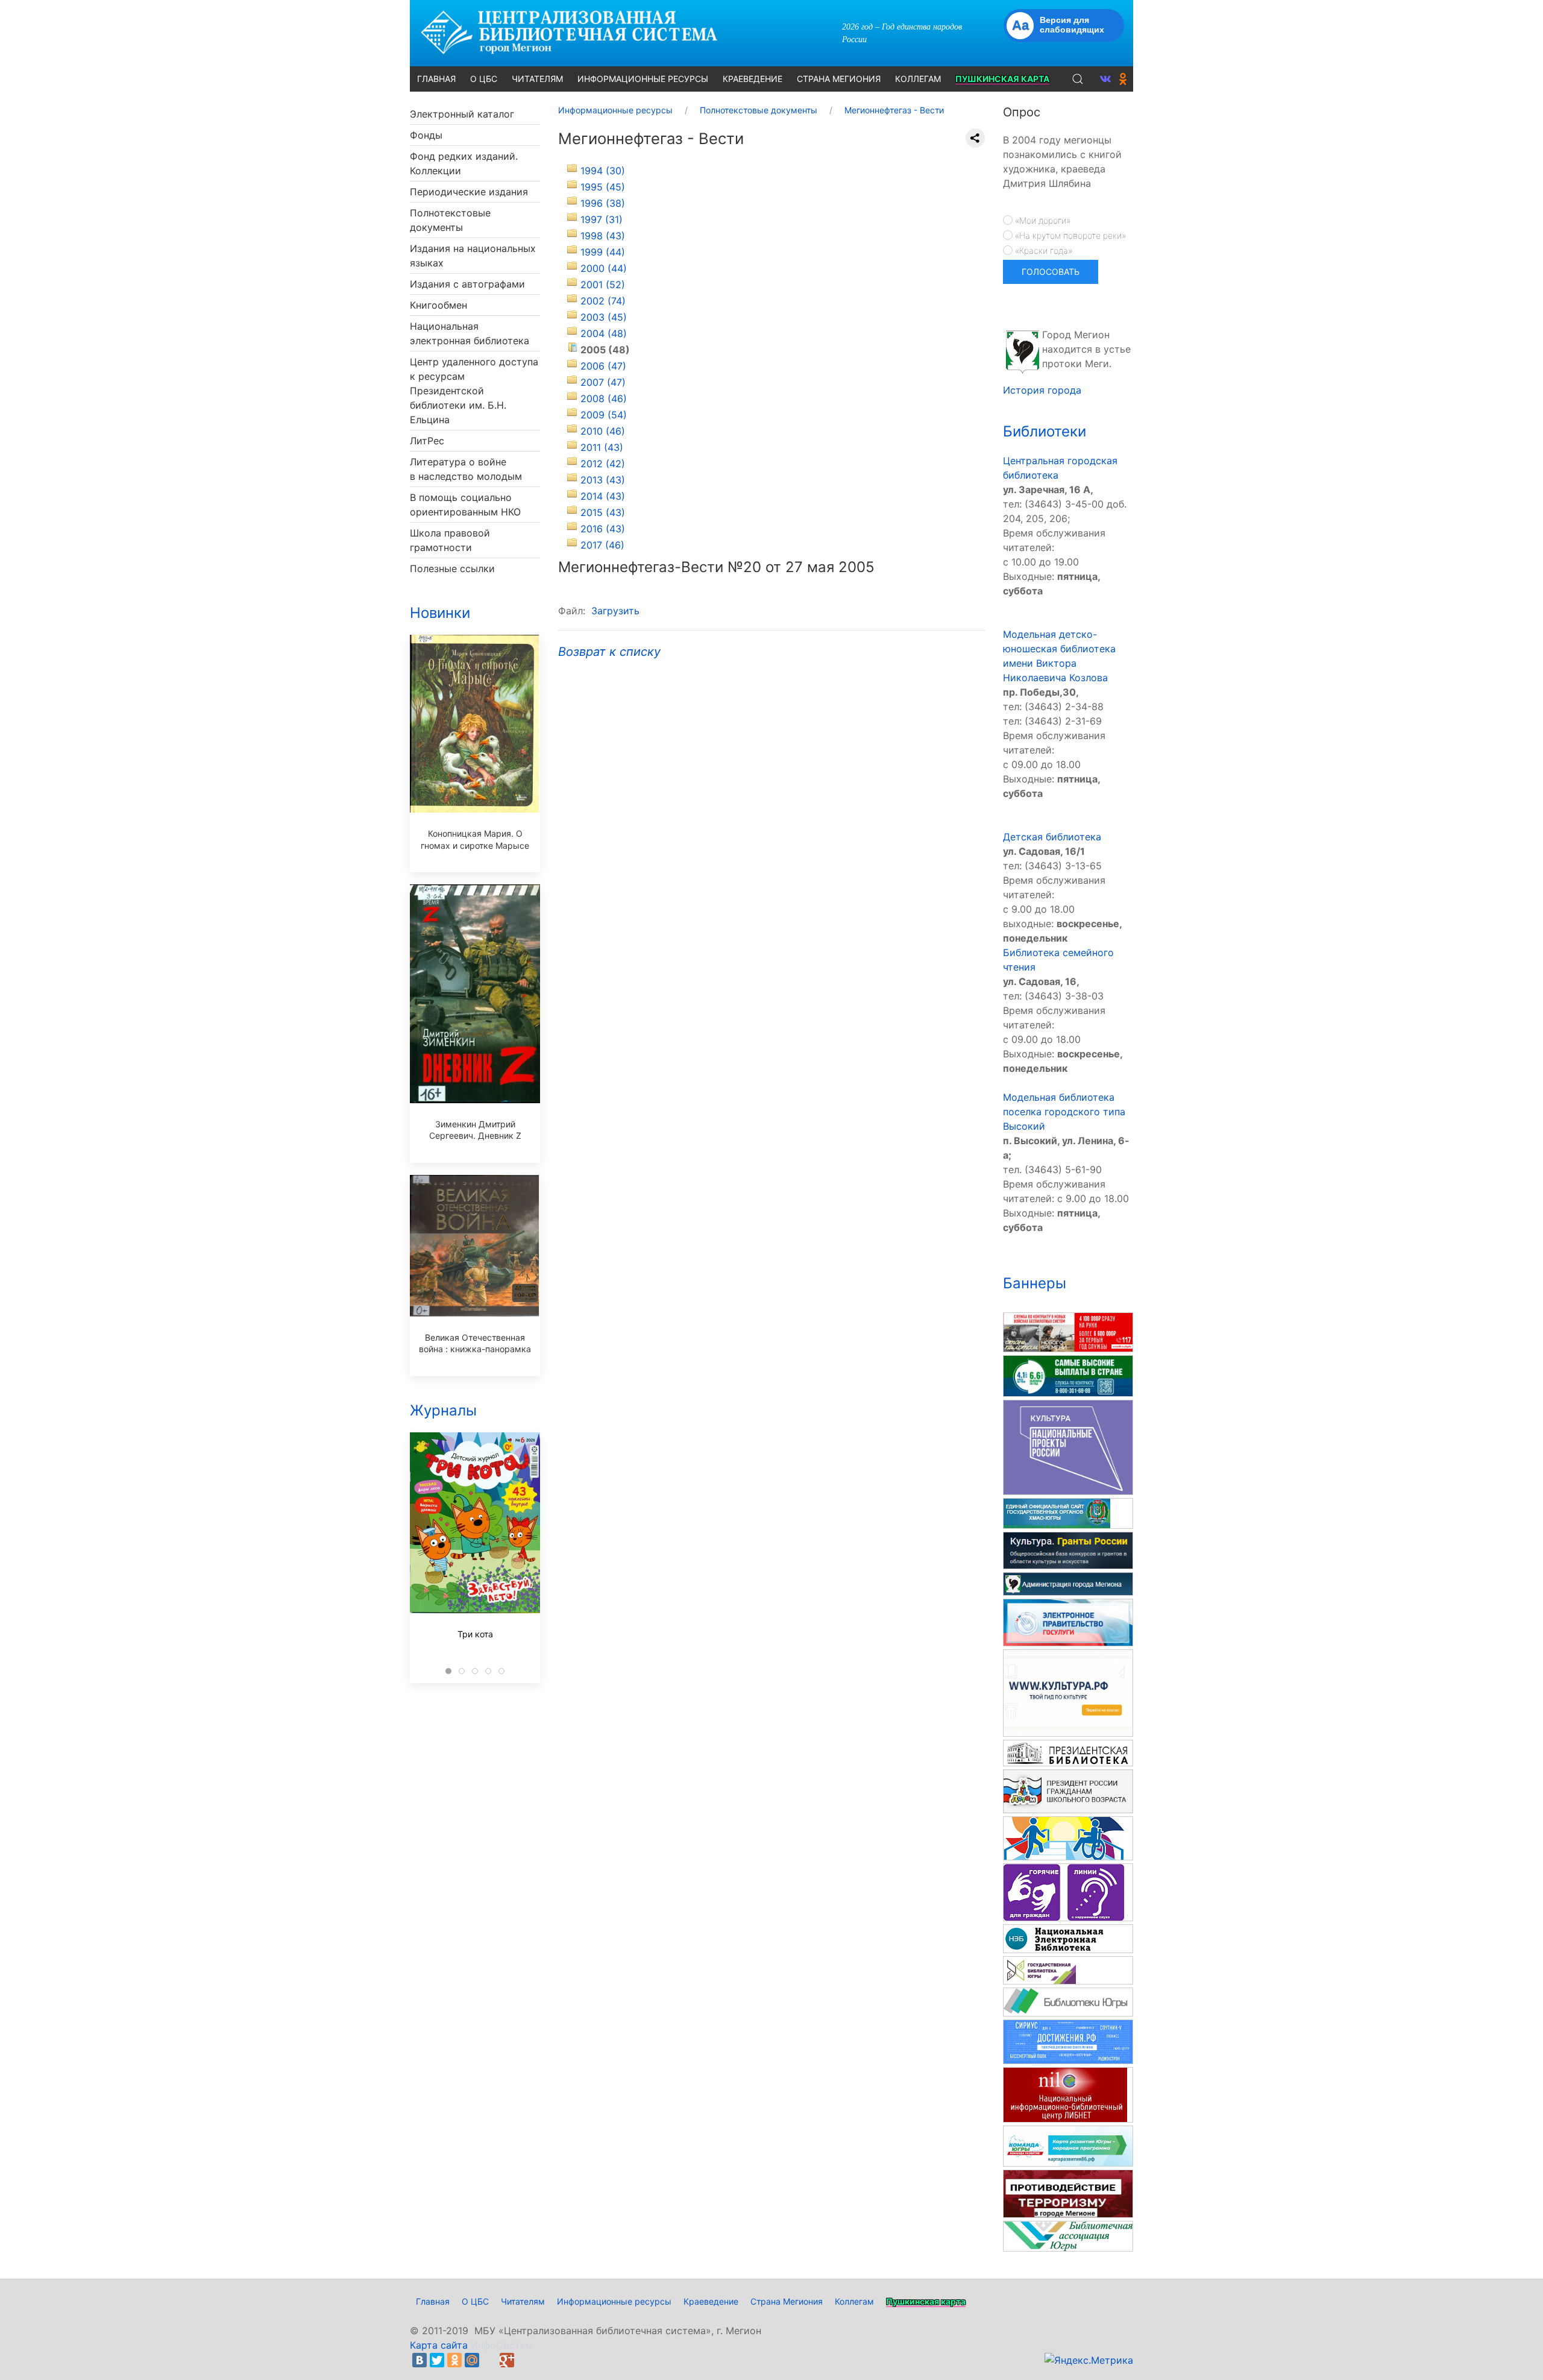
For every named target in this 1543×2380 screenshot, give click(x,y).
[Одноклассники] (454, 2360)
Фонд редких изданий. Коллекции (464, 163)
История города (1042, 390)
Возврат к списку (609, 652)
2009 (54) (604, 415)
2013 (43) (603, 480)
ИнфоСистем (502, 2345)
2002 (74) (603, 301)
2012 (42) (603, 464)
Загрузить (615, 611)
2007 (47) (603, 382)
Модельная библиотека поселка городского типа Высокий (1064, 1112)
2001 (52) (603, 285)
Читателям (523, 2301)
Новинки (440, 613)
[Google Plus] (507, 2360)
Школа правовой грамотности (450, 540)
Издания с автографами (467, 284)
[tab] (448, 1671)
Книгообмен (438, 305)
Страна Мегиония (787, 2301)
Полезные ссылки (452, 568)
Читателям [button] (537, 79)
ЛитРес (427, 441)
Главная (433, 2301)
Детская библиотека (1052, 837)
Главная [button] (436, 79)
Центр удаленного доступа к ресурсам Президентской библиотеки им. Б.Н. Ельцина (474, 391)
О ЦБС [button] (484, 79)
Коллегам (854, 2301)
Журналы (443, 1410)
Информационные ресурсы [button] (643, 79)
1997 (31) (602, 219)
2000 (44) (604, 268)
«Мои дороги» (1042, 220)
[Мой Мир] (472, 2360)
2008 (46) (604, 398)
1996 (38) (603, 203)
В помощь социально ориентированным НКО (465, 505)
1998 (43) (603, 236)
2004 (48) (604, 333)
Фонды (426, 135)
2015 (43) (603, 512)
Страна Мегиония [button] (839, 79)
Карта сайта (439, 2345)
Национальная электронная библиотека (470, 333)
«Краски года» (1042, 250)
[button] (1078, 79)
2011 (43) (602, 447)
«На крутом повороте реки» (1069, 235)
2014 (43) (603, 496)
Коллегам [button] (918, 79)
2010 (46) (603, 431)
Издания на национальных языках (473, 256)
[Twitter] (437, 2360)
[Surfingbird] (524, 2360)
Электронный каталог (462, 114)
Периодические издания (469, 192)
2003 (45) (604, 317)
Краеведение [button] (753, 79)
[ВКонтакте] (420, 2360)
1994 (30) (603, 171)
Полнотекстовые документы (450, 220)
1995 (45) (603, 187)
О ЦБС (475, 2301)
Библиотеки (1045, 431)
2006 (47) (603, 366)
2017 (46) (602, 545)
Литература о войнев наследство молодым (466, 469)
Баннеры (1035, 1283)
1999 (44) (603, 252)
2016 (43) (603, 529)
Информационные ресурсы (614, 2301)
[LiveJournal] (489, 2360)
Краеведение (711, 2301)
